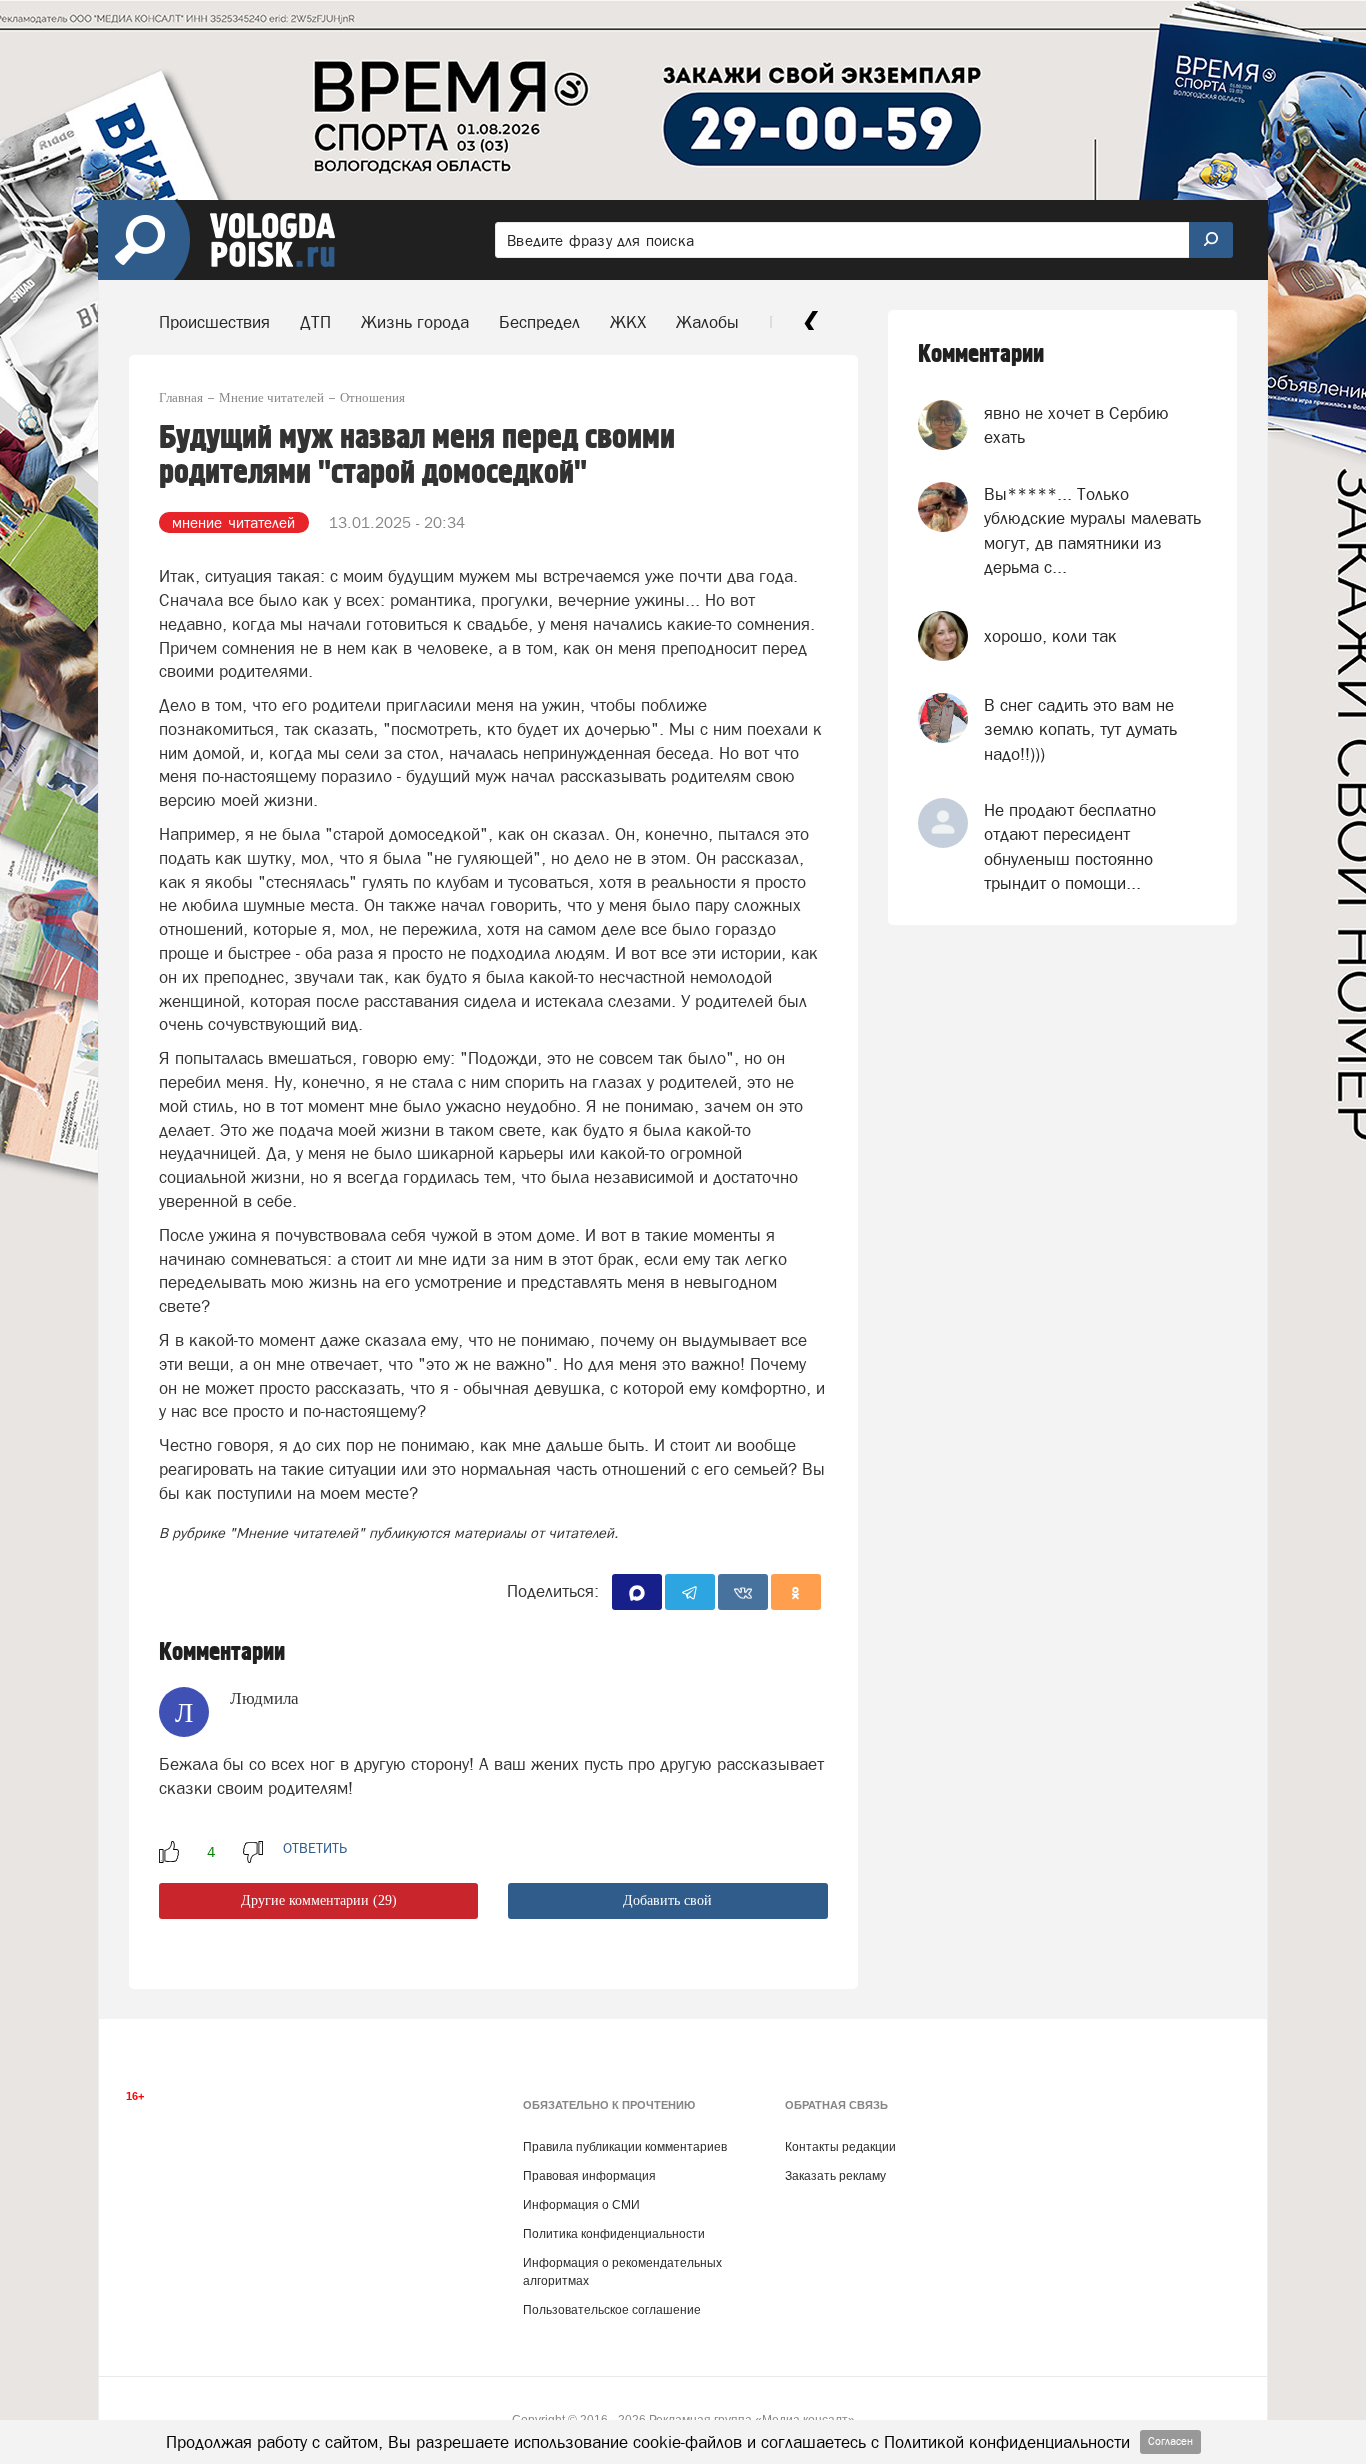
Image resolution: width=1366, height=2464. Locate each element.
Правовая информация (589, 2176)
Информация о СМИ (581, 2205)
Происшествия (214, 322)
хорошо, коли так (1050, 636)
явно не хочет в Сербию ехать (1076, 425)
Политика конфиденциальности (614, 2234)
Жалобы (707, 322)
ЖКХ (628, 322)
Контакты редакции (840, 2147)
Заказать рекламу (835, 2176)
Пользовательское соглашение (612, 2310)
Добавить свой (667, 1900)
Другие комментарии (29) (319, 1900)
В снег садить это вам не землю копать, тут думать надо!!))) (1080, 729)
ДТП (315, 322)
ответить (315, 1848)
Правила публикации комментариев (625, 2147)
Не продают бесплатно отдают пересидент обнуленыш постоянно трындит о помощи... (1070, 846)
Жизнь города (415, 322)
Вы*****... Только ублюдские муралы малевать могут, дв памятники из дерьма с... (1092, 530)
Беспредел (539, 322)
